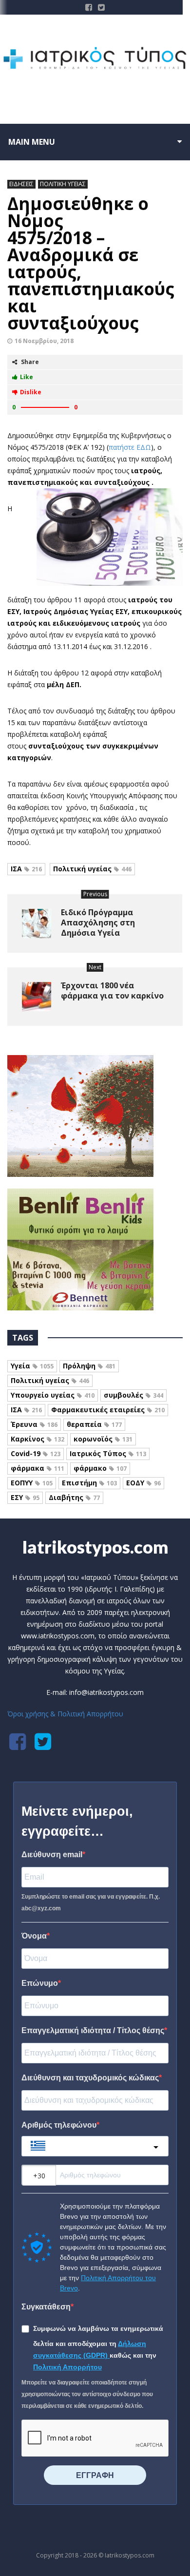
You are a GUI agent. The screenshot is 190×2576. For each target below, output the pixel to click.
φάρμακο (100, 1468)
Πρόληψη (89, 1366)
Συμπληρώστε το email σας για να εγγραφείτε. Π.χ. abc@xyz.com (91, 1903)
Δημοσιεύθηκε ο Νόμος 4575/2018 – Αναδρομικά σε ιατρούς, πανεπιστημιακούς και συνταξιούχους (91, 263)
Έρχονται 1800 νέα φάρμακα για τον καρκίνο (112, 990)
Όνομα (34, 1936)
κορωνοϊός (103, 1439)
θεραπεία (94, 1424)
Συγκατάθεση (46, 2307)
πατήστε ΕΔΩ (130, 447)
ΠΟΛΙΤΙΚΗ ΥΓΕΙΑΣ (63, 184)
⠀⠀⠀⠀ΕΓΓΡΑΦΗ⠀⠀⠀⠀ (95, 2475)
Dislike (31, 392)
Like (27, 377)
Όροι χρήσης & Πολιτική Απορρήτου (65, 1714)
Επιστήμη (89, 1483)
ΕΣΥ (25, 1497)
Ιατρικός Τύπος (108, 1453)
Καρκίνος (38, 1439)
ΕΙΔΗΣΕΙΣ (21, 184)
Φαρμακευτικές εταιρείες (108, 1410)
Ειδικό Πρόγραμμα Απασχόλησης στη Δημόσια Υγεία (98, 923)
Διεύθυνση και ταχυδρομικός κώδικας (90, 2078)
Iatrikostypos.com (95, 1547)
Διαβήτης (74, 1497)
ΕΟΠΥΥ (32, 1483)
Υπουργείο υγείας (53, 1395)
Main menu (32, 142)
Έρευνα (34, 1424)
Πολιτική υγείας (92, 869)
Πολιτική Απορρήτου (67, 2367)
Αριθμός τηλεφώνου (59, 2125)
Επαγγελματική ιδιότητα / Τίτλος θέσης (93, 2030)
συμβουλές (133, 1395)
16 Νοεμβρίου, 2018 (44, 341)
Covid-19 (36, 1453)
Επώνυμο (40, 1983)
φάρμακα (38, 1468)
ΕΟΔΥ (143, 1483)
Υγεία (32, 1366)
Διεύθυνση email (52, 1855)
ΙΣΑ (26, 869)
